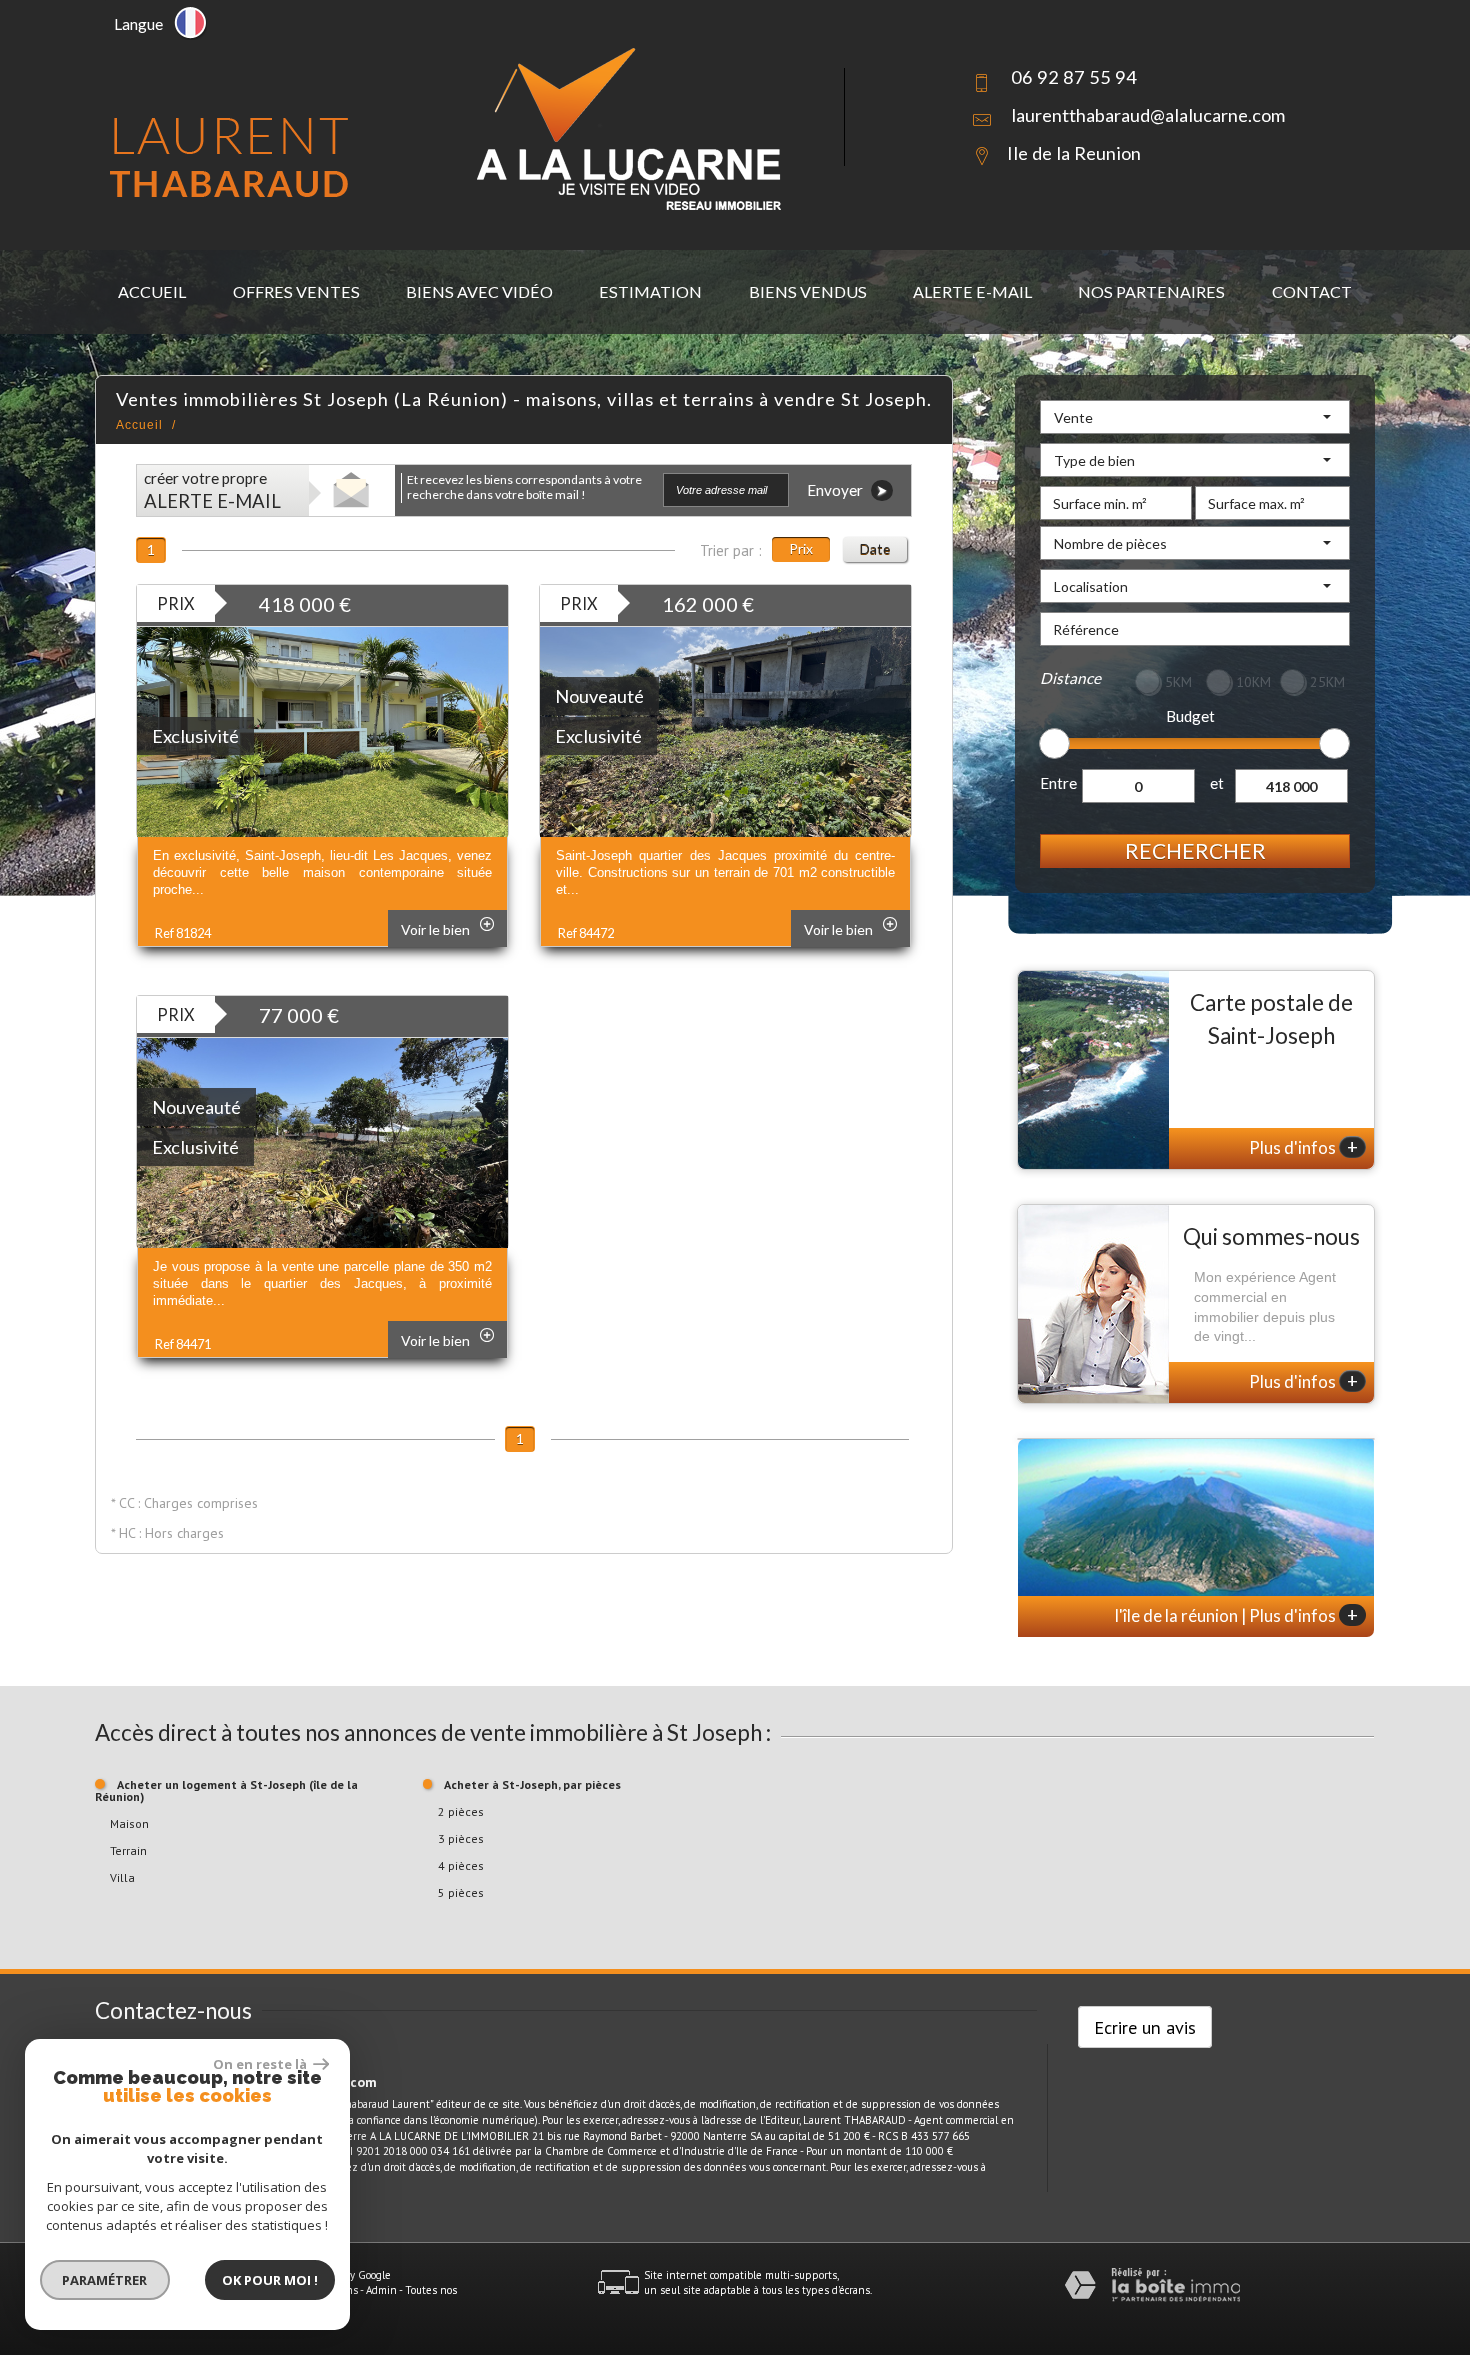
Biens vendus (808, 291)
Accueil (152, 291)
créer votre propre (212, 490)
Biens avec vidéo (479, 291)
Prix (801, 548)
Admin (381, 2290)
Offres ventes (296, 291)
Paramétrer (105, 2280)
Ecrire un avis (1145, 2027)
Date (875, 548)
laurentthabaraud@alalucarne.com (1148, 115)
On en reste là (261, 2064)
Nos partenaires (1151, 291)
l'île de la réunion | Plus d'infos (1236, 1615)
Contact (1312, 291)
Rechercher (1195, 850)
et (1217, 783)
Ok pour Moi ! (270, 2280)
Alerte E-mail (972, 291)
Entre (1058, 783)
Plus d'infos (1303, 1147)
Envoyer (836, 490)
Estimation (650, 291)
